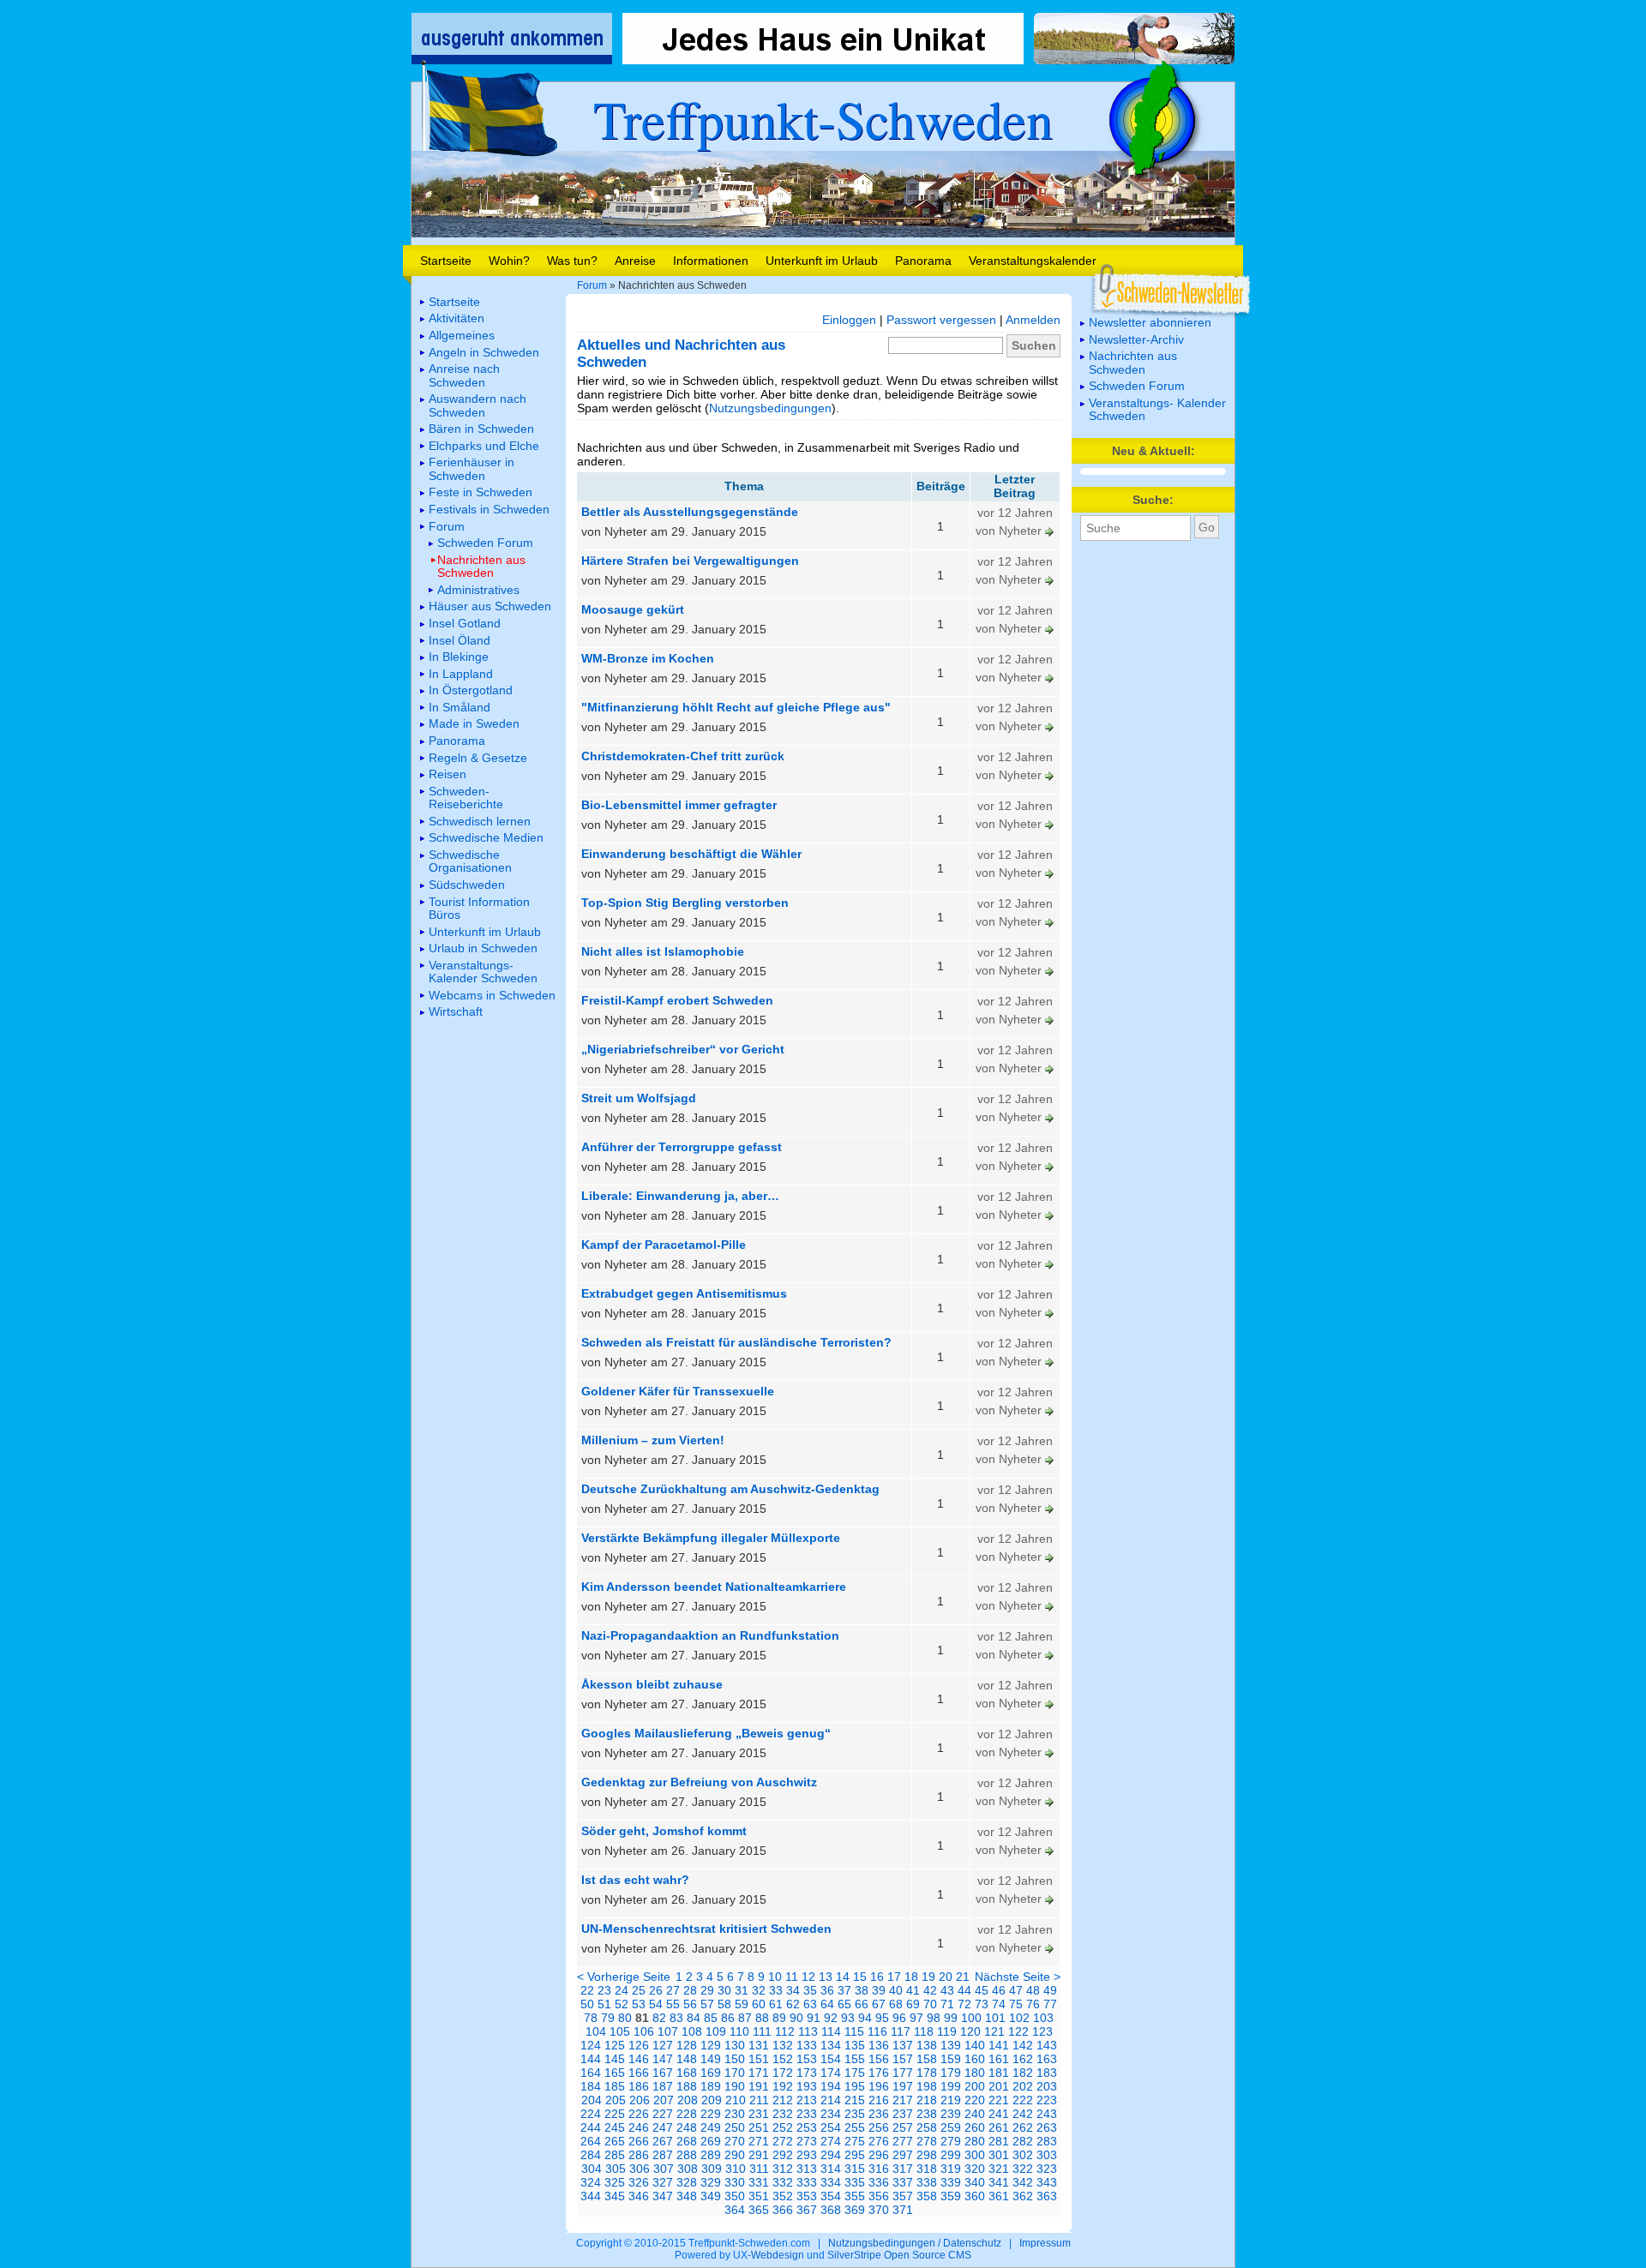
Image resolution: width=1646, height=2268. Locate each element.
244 (591, 2127)
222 (1023, 2100)
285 (615, 2155)
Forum (592, 285)
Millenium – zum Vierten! (653, 1440)
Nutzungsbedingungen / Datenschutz (915, 2243)
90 (796, 2018)
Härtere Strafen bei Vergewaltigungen (690, 561)
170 (735, 2073)
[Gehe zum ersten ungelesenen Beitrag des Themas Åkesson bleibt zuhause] (1050, 1703)
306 (640, 2169)
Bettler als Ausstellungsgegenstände (690, 512)
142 (1023, 2045)
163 (1047, 2059)
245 (615, 2127)
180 (975, 2073)
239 (951, 2114)
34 (793, 1990)
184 (591, 2086)
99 (951, 2018)
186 (639, 2086)
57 (707, 2004)
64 (827, 2004)
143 (1047, 2045)
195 (855, 2086)
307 (664, 2169)
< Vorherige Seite (624, 1977)
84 (694, 2018)
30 (724, 1990)
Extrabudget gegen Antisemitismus (684, 1293)
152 (783, 2059)
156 (879, 2059)
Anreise (635, 261)
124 (591, 2045)
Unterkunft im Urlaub (822, 261)
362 (1023, 2196)
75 (1016, 2004)
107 (668, 2031)
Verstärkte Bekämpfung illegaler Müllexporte (711, 1538)
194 (831, 2086)
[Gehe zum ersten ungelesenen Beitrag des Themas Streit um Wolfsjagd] (1050, 1117)
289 (711, 2155)
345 (615, 2196)
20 (946, 1977)
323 (1047, 2169)
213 (807, 2100)
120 (970, 2031)
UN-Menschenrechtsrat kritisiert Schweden (706, 1929)
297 (903, 2155)
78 (591, 2018)
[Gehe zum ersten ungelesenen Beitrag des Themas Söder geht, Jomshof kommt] (1050, 1850)
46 (999, 1990)
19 (928, 1977)
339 (951, 2182)
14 (843, 1977)
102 (1019, 2018)
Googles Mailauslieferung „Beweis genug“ (706, 1733)
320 (975, 2169)
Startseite (446, 261)
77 (1050, 2004)
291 (759, 2155)
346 (639, 2196)
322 (1023, 2169)
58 (724, 2004)
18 (911, 1977)
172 (783, 2073)
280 (975, 2141)
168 (687, 2073)
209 (712, 2100)
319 (951, 2169)
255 (855, 2127)
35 (810, 1990)
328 (687, 2182)
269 (711, 2141)
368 (831, 2210)
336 (879, 2182)
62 (793, 2004)
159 (951, 2059)
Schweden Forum (1137, 386)
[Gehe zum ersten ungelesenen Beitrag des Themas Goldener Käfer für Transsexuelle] (1050, 1410)
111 (762, 2031)
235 (855, 2114)
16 (877, 1977)
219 (951, 2100)
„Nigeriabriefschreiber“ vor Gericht (683, 1049)
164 (591, 2073)
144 (591, 2059)
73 (982, 2004)
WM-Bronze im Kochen (648, 658)
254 (831, 2127)
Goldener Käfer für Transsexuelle (678, 1391)
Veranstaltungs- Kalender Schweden (1157, 409)
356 (879, 2196)
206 (640, 2100)
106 (644, 2031)
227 (663, 2114)
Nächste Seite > (1018, 1977)
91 (814, 2018)
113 (808, 2031)
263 (1047, 2127)
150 (735, 2059)
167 (663, 2073)
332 (783, 2182)
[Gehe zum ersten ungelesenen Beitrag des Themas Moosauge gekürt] (1050, 628)
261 (999, 2127)
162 (1023, 2059)
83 (676, 2018)
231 (759, 2114)
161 (999, 2059)
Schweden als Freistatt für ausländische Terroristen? (736, 1342)
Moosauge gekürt (633, 609)
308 (688, 2169)
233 (807, 2114)
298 (927, 2155)
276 (879, 2141)
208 (688, 2100)
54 (656, 2004)
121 (994, 2031)
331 (759, 2182)
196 (879, 2086)
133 (807, 2045)
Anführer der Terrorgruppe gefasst (682, 1147)
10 (775, 1977)
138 (927, 2045)
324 (591, 2182)
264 (591, 2141)
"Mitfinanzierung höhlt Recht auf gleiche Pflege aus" (736, 707)
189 (711, 2086)
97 (916, 2018)
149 (711, 2059)
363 (1047, 2196)
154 (831, 2059)
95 (882, 2018)
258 (927, 2127)
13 (826, 1977)
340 (975, 2182)
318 (927, 2169)
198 (927, 2086)
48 (1033, 1990)
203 (1047, 2086)
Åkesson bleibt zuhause (652, 1684)
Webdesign (778, 2255)
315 (855, 2169)
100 (971, 2018)
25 (639, 1990)
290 (735, 2155)
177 (903, 2073)
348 (687, 2196)
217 (903, 2100)
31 (742, 1990)
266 (639, 2141)
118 (924, 2031)
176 (879, 2073)
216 (879, 2100)
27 (673, 1990)
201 (999, 2086)
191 (759, 2086)
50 (587, 2004)
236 (879, 2114)
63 (810, 2004)
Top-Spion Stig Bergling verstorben (685, 903)
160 (975, 2059)
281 (999, 2141)
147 (663, 2059)
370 (879, 2210)
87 (745, 2018)
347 (663, 2196)
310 (736, 2169)
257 (903, 2127)
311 (759, 2169)
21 (963, 1977)
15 (860, 1977)
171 (759, 2073)
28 (690, 1990)
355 (855, 2196)
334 (831, 2182)
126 (639, 2045)
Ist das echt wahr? (635, 1880)
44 (964, 1990)
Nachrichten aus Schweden (1133, 362)
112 (785, 2031)
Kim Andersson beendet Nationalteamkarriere (714, 1587)
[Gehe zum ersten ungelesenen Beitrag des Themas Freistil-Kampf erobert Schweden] (1050, 1019)
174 (831, 2073)
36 (827, 1990)
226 (639, 2114)
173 (807, 2073)
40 (896, 1990)
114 (831, 2031)
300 (975, 2155)
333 (807, 2182)
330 (735, 2182)
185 (615, 2086)
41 (913, 1990)
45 (982, 1990)
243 (1047, 2114)
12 (808, 1977)
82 (659, 2018)
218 (927, 2100)
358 (927, 2196)
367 (807, 2210)
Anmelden (1033, 320)
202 (1023, 2086)
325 (615, 2182)
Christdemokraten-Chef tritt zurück (683, 756)
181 (999, 2073)
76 (1033, 2004)
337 (903, 2182)
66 (862, 2004)
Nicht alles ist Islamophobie (663, 951)
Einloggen (849, 320)
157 (903, 2059)
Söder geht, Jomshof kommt (664, 1831)
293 (807, 2155)
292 (783, 2155)
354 (831, 2196)
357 (903, 2196)
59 (742, 2004)
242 (1023, 2114)
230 (735, 2114)
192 (783, 2086)
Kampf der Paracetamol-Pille (664, 1245)
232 (783, 2114)
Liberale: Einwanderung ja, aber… (680, 1196)
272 (783, 2141)
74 (999, 2004)
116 (877, 2031)
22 (587, 1990)
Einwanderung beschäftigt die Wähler (691, 854)
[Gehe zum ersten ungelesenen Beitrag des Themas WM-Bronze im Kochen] (1050, 677)
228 (687, 2114)
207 (664, 2100)
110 (739, 2031)
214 (831, 2100)
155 (855, 2059)
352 (783, 2196)
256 (879, 2127)
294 (831, 2155)
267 (663, 2141)
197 (903, 2086)
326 (639, 2182)
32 (759, 1990)
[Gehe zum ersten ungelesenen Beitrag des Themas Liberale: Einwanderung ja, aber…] (1050, 1215)
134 (831, 2045)
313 (807, 2169)
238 (927, 2114)
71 (947, 2004)
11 (792, 1977)
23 (604, 1990)
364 (735, 2210)
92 (831, 2018)
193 (807, 2086)
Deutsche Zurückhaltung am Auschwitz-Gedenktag (730, 1489)
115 (854, 2031)
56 (690, 2004)
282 (1023, 2141)
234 (831, 2114)
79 (608, 2018)
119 (947, 2031)
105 (620, 2031)
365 (759, 2210)
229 (711, 2114)
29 (707, 1990)
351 (759, 2196)
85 (711, 2018)
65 (844, 2004)
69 (913, 2004)
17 (894, 1977)
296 (879, 2155)
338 (927, 2182)
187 (663, 2086)
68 (896, 2004)
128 (687, 2045)
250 (735, 2127)
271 (759, 2141)
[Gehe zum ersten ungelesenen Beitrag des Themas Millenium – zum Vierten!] (1050, 1459)
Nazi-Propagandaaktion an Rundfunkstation (710, 1635)
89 (779, 2018)
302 (1023, 2155)
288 (687, 2155)
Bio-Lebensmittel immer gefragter (679, 805)
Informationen (711, 261)
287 (663, 2155)
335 (855, 2182)
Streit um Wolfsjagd (639, 1098)
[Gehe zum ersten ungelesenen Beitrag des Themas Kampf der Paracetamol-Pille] (1050, 1263)
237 (903, 2114)
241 (999, 2114)
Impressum (1045, 2243)
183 (1047, 2073)
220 (975, 2100)
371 (903, 2210)
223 (1047, 2100)
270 (735, 2141)
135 (855, 2045)
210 (736, 2100)
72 (964, 2004)
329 (711, 2182)
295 (855, 2155)
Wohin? (509, 261)
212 (783, 2100)
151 (759, 2059)
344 (591, 2196)
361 (999, 2196)
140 (975, 2045)
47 (1016, 1990)
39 (879, 1990)
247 (663, 2127)
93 (848, 2018)
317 (903, 2169)
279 (951, 2141)
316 (879, 2169)
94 (865, 2018)
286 (639, 2155)
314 (831, 2169)
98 (934, 2018)
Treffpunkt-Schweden (823, 118)
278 (927, 2141)
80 (625, 2018)
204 (592, 2100)
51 (604, 2004)
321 (999, 2169)
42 (930, 1990)
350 (735, 2196)
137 (903, 2045)
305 (616, 2169)
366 (783, 2210)
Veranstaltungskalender (1033, 261)
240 (975, 2114)
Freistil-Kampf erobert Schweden (677, 1000)
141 (999, 2045)
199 (951, 2086)
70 (930, 2004)
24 (622, 1990)
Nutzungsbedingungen (770, 408)
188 (687, 2086)
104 (596, 2031)
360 (975, 2196)
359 (951, 2196)
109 (716, 2031)
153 (807, 2059)
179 (951, 2073)
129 (711, 2045)
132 (783, 2045)
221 (999, 2100)
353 (807, 2196)
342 (1023, 2182)
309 (712, 2169)
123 (1042, 2031)
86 (728, 2018)
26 (656, 1990)
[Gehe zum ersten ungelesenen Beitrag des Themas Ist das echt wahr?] (1050, 1899)
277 (903, 2141)
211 (759, 2100)
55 (673, 2004)
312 (783, 2169)
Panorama (923, 261)
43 (947, 1990)
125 (615, 2045)
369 (855, 2210)
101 (995, 2018)
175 (855, 2073)
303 (1047, 2155)
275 (855, 2141)
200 (975, 2086)
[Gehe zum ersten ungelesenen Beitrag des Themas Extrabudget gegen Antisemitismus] (1050, 1312)
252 (783, 2127)
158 (927, 2059)
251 (759, 2127)
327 (663, 2182)
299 (951, 2155)
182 (1023, 2073)
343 (1047, 2182)
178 (927, 2073)
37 (844, 1990)
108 (692, 2031)
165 (615, 2073)
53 (639, 2004)
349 (711, 2196)
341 (999, 2182)
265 (615, 2141)
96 (899, 2018)
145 (615, 2059)
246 (639, 2127)
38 (862, 1990)
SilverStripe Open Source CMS (899, 2255)
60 (759, 2004)
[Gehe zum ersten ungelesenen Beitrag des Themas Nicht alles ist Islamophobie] (1050, 970)
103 (1043, 2018)
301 (999, 2155)
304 (592, 2169)
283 (1047, 2141)
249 (711, 2127)
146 (639, 2059)
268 (687, 2141)
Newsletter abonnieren (1150, 322)
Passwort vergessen (941, 320)
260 (975, 2127)
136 (879, 2045)
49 (1050, 1990)
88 (762, 2018)
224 (591, 2114)
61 (776, 2004)
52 (622, 2004)
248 (687, 2127)
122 (1018, 2031)
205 (616, 2100)
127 (663, 2045)
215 (855, 2100)
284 (591, 2155)
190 (735, 2086)
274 (831, 2141)
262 (1023, 2127)
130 (735, 2045)
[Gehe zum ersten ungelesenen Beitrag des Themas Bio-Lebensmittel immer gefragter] (1050, 824)
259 (951, 2127)
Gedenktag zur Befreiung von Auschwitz (699, 1782)
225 (615, 2114)
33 (776, 1990)
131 (759, 2045)
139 (951, 2045)
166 (639, 2073)
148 (687, 2059)
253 (807, 2127)
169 (711, 2073)
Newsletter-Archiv (1136, 339)
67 (879, 2004)
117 (901, 2031)
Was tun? (572, 261)
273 (807, 2141)
